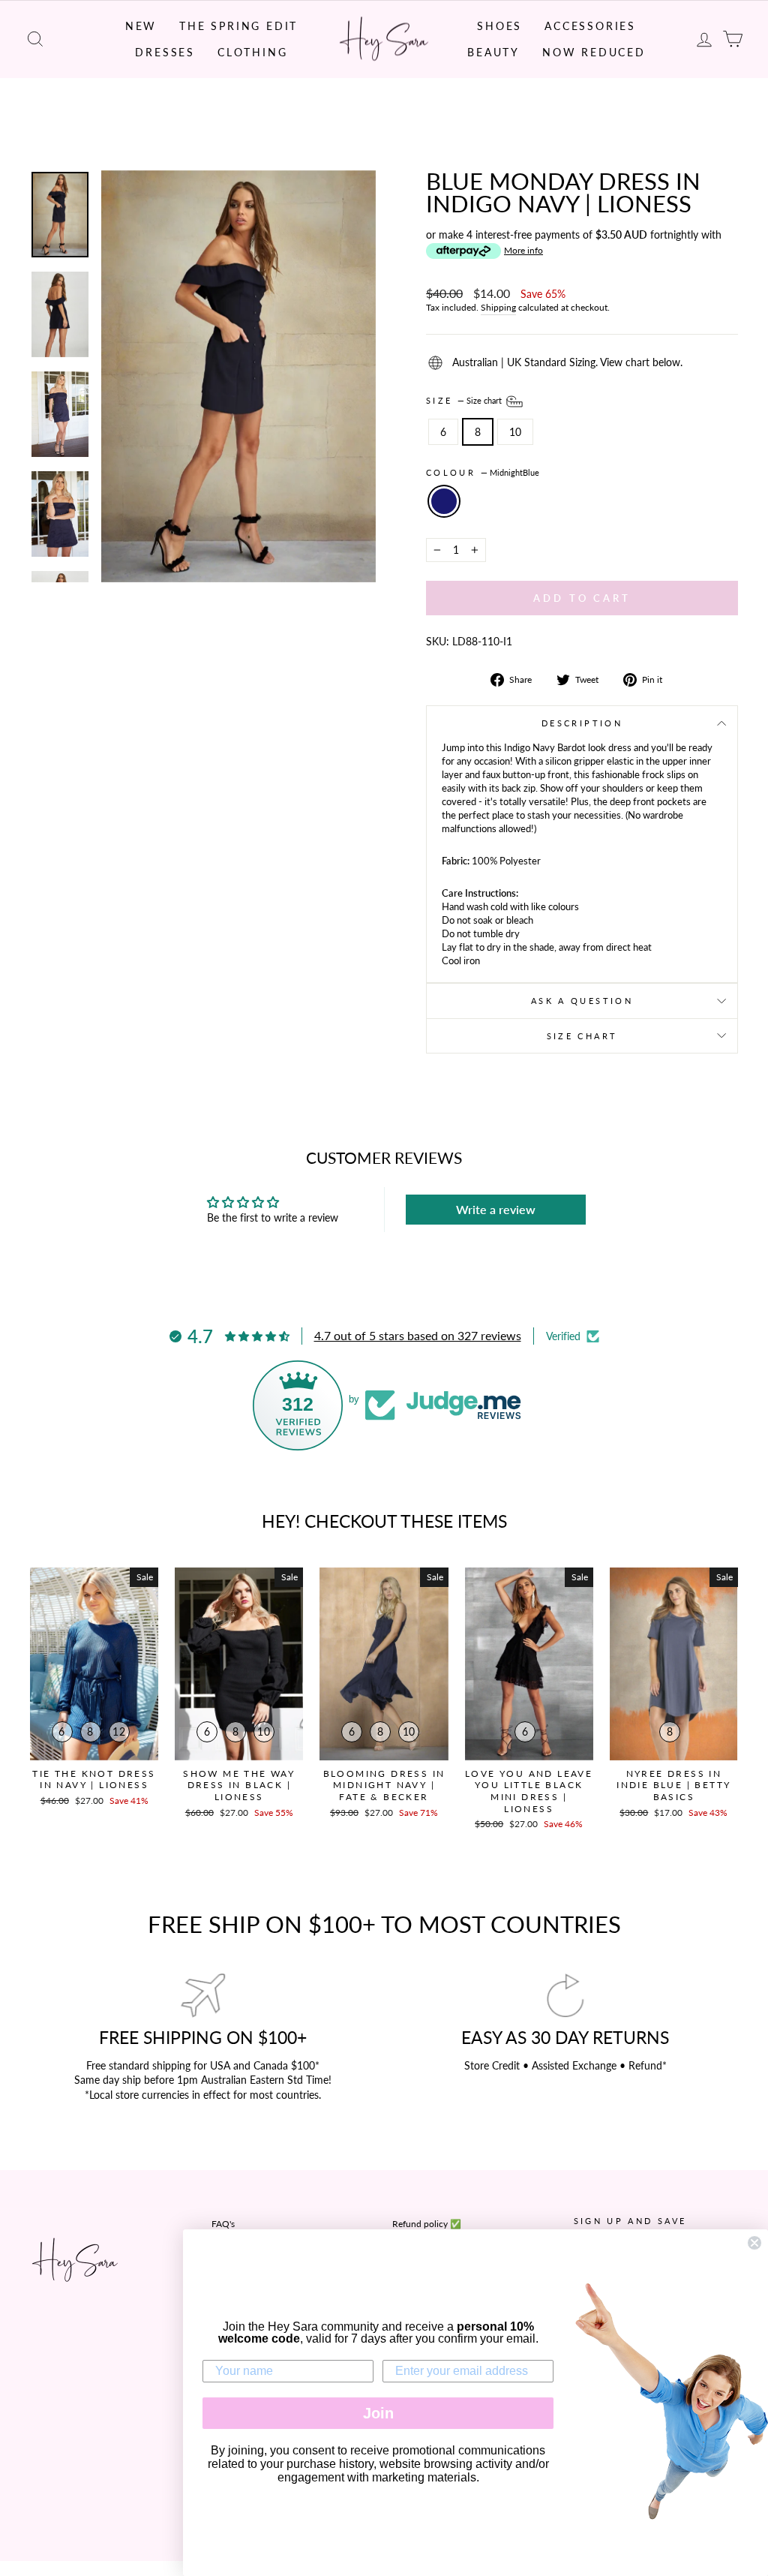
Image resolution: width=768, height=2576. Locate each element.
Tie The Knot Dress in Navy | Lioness (94, 1779)
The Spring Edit (238, 26)
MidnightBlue (444, 501)
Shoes (499, 26)
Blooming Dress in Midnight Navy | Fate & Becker (384, 1785)
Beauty (493, 52)
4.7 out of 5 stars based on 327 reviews (418, 1335)
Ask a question (582, 1001)
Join (378, 2413)
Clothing (252, 52)
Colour (483, 472)
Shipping (498, 307)
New (141, 26)
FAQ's (223, 2224)
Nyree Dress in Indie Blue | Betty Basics (673, 1785)
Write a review (496, 1209)
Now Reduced (594, 52)
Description (582, 723)
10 (515, 432)
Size (465, 400)
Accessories (590, 26)
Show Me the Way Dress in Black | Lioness (239, 1785)
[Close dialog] (754, 2243)
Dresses (165, 52)
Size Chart (582, 1036)
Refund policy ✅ (427, 2224)
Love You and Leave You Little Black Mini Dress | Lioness (529, 1791)
